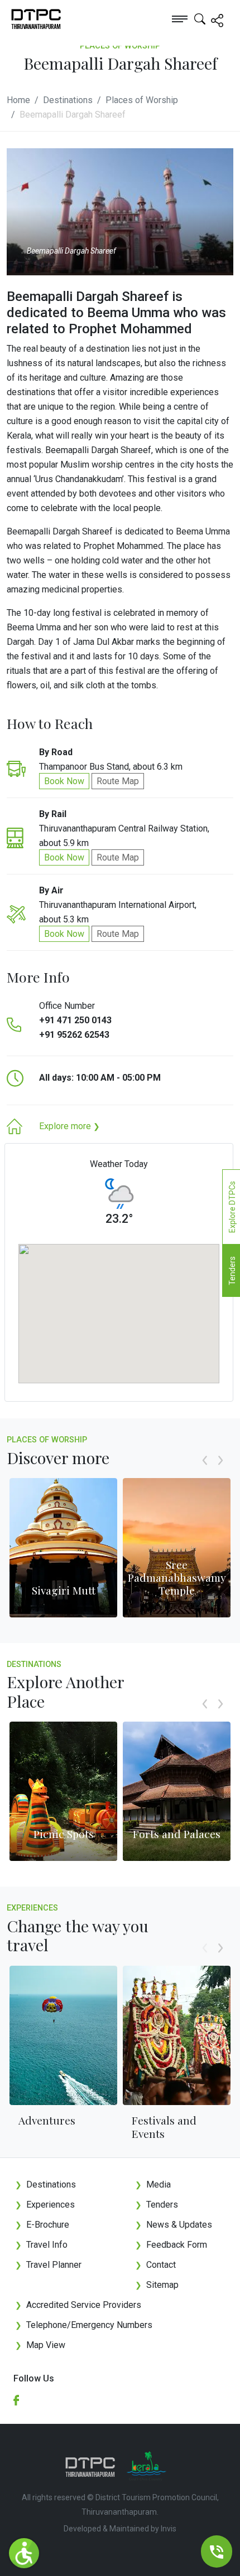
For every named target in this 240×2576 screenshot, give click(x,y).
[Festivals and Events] (177, 2035)
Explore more (69, 1126)
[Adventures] (63, 2035)
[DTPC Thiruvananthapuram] (23, 18)
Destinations (68, 100)
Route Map (118, 781)
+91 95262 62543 (74, 1035)
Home (18, 100)
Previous (205, 1472)
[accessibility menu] (24, 2553)
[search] (200, 18)
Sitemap (157, 2285)
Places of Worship (142, 100)
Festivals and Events (164, 2127)
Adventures (47, 2120)
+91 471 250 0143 (75, 1020)
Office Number (67, 1006)
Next (220, 1472)
